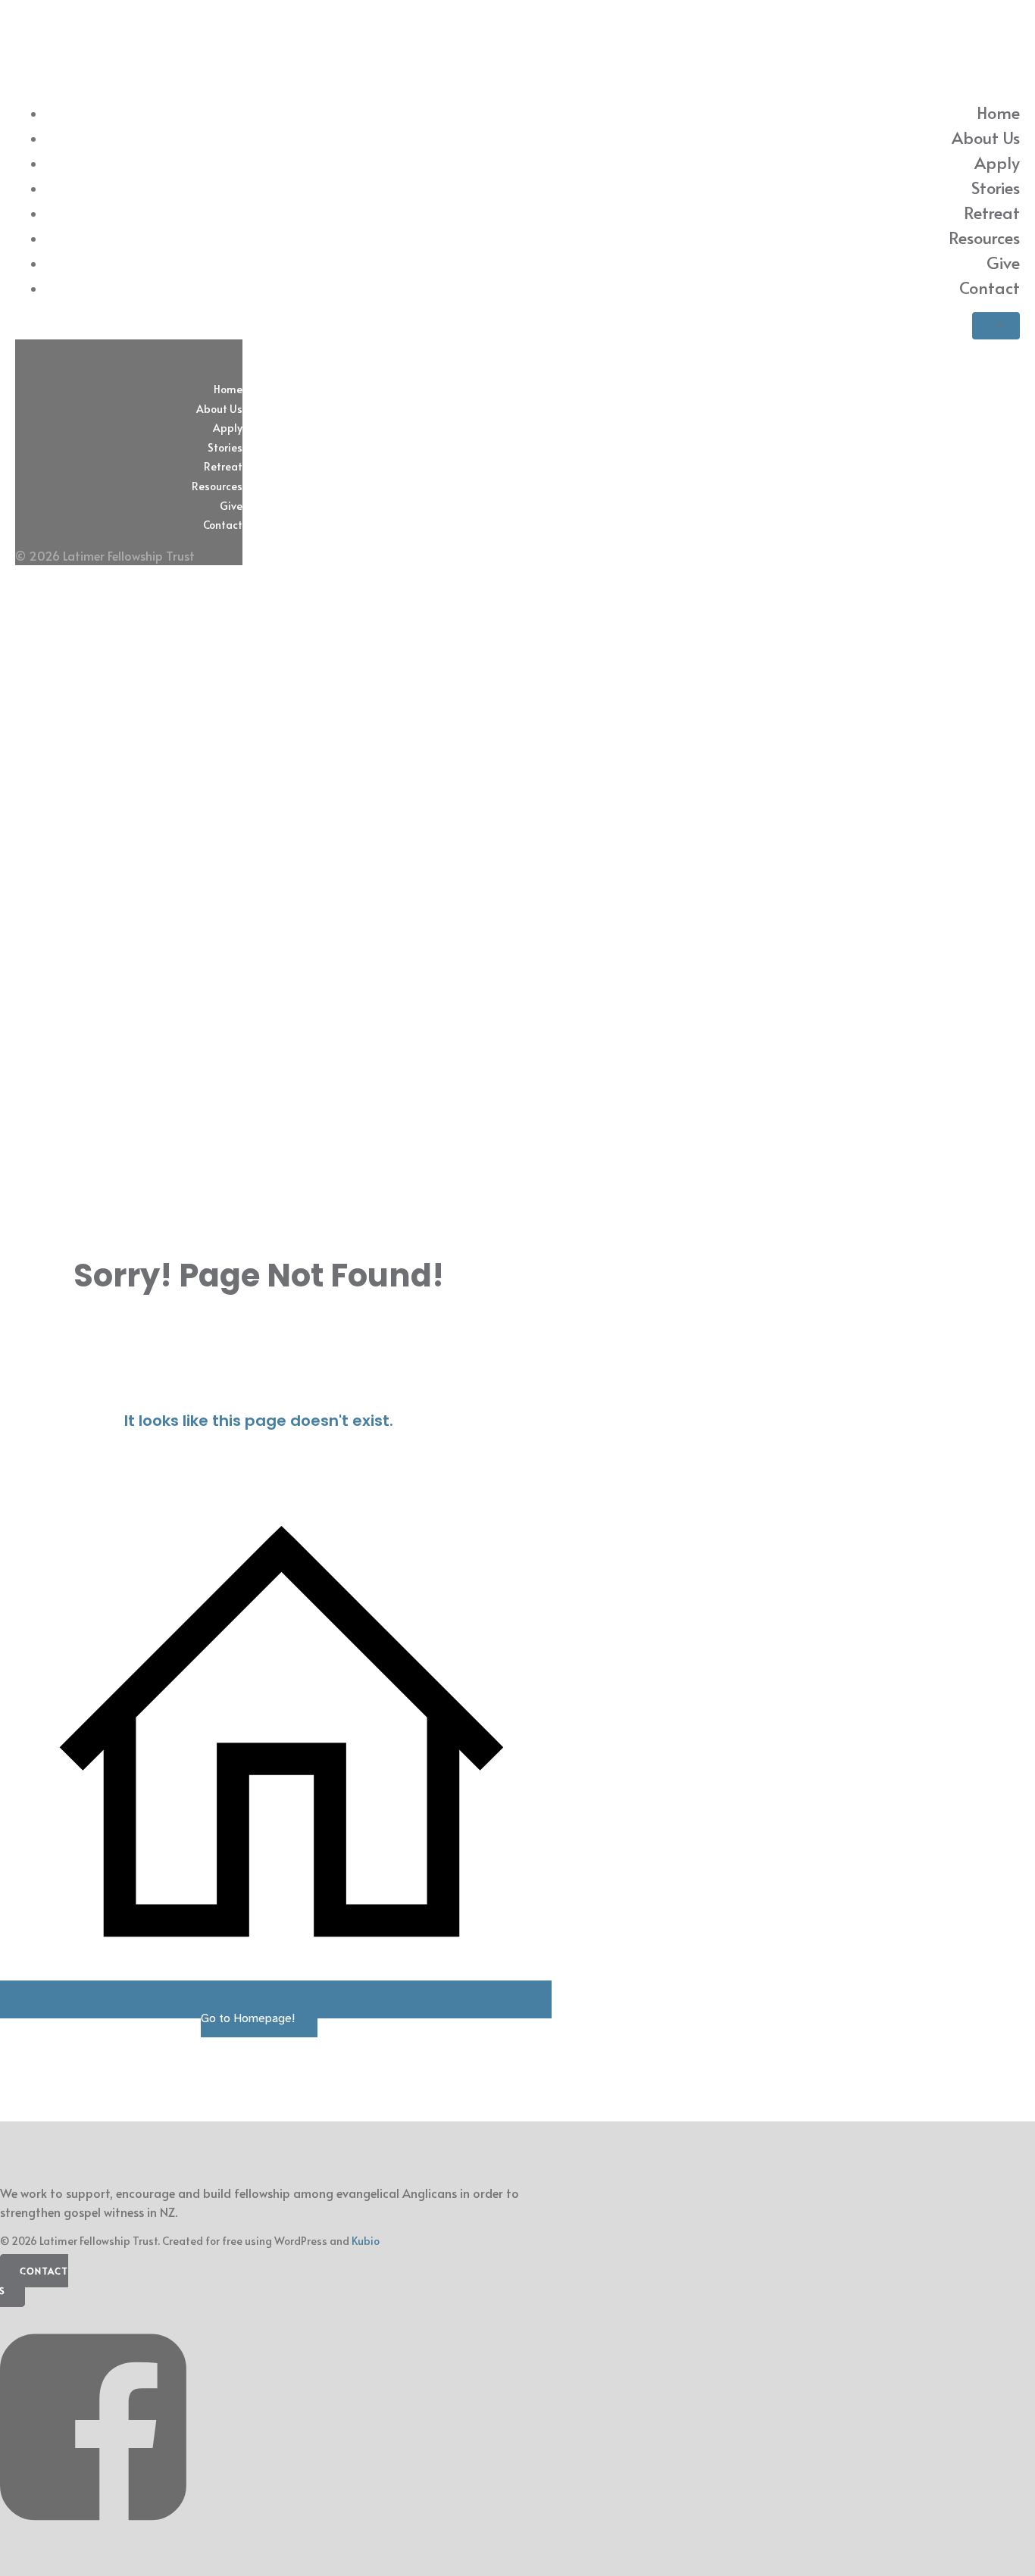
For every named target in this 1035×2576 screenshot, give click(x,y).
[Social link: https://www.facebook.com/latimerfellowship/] (99, 2543)
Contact (990, 287)
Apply (997, 162)
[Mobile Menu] (996, 326)
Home (998, 112)
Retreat (992, 212)
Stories (996, 187)
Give (1003, 262)
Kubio (366, 2241)
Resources (984, 237)
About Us (986, 137)
